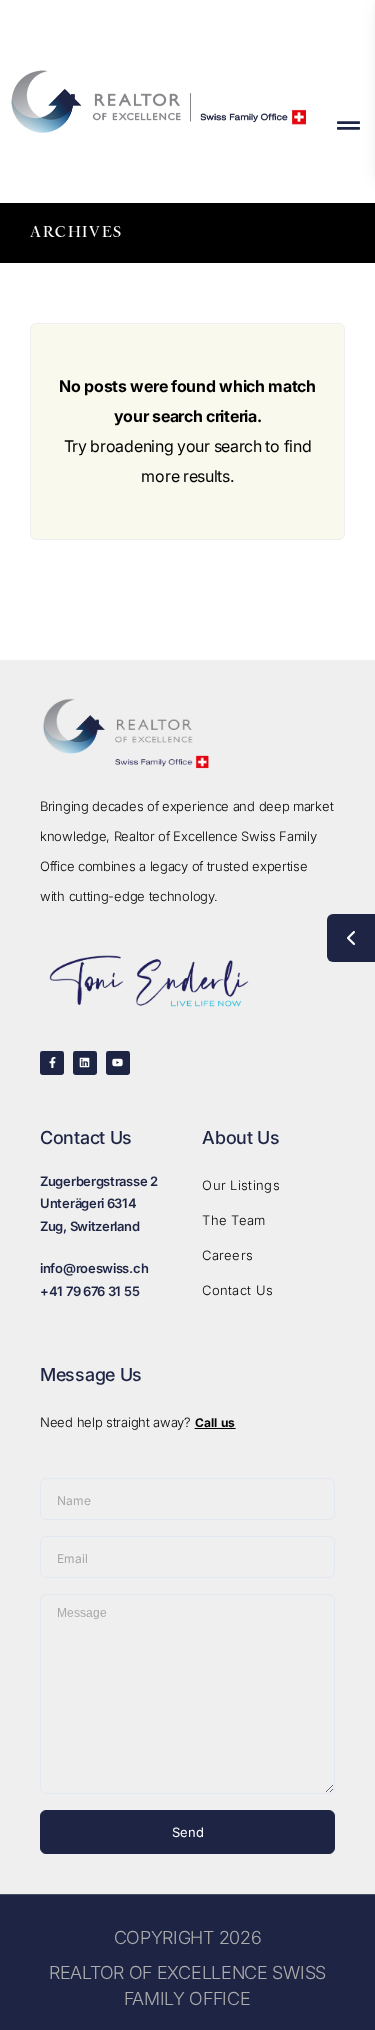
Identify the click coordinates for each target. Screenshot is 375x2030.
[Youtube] (118, 1063)
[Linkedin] (85, 1063)
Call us (215, 1422)
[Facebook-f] (52, 1063)
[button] (348, 125)
